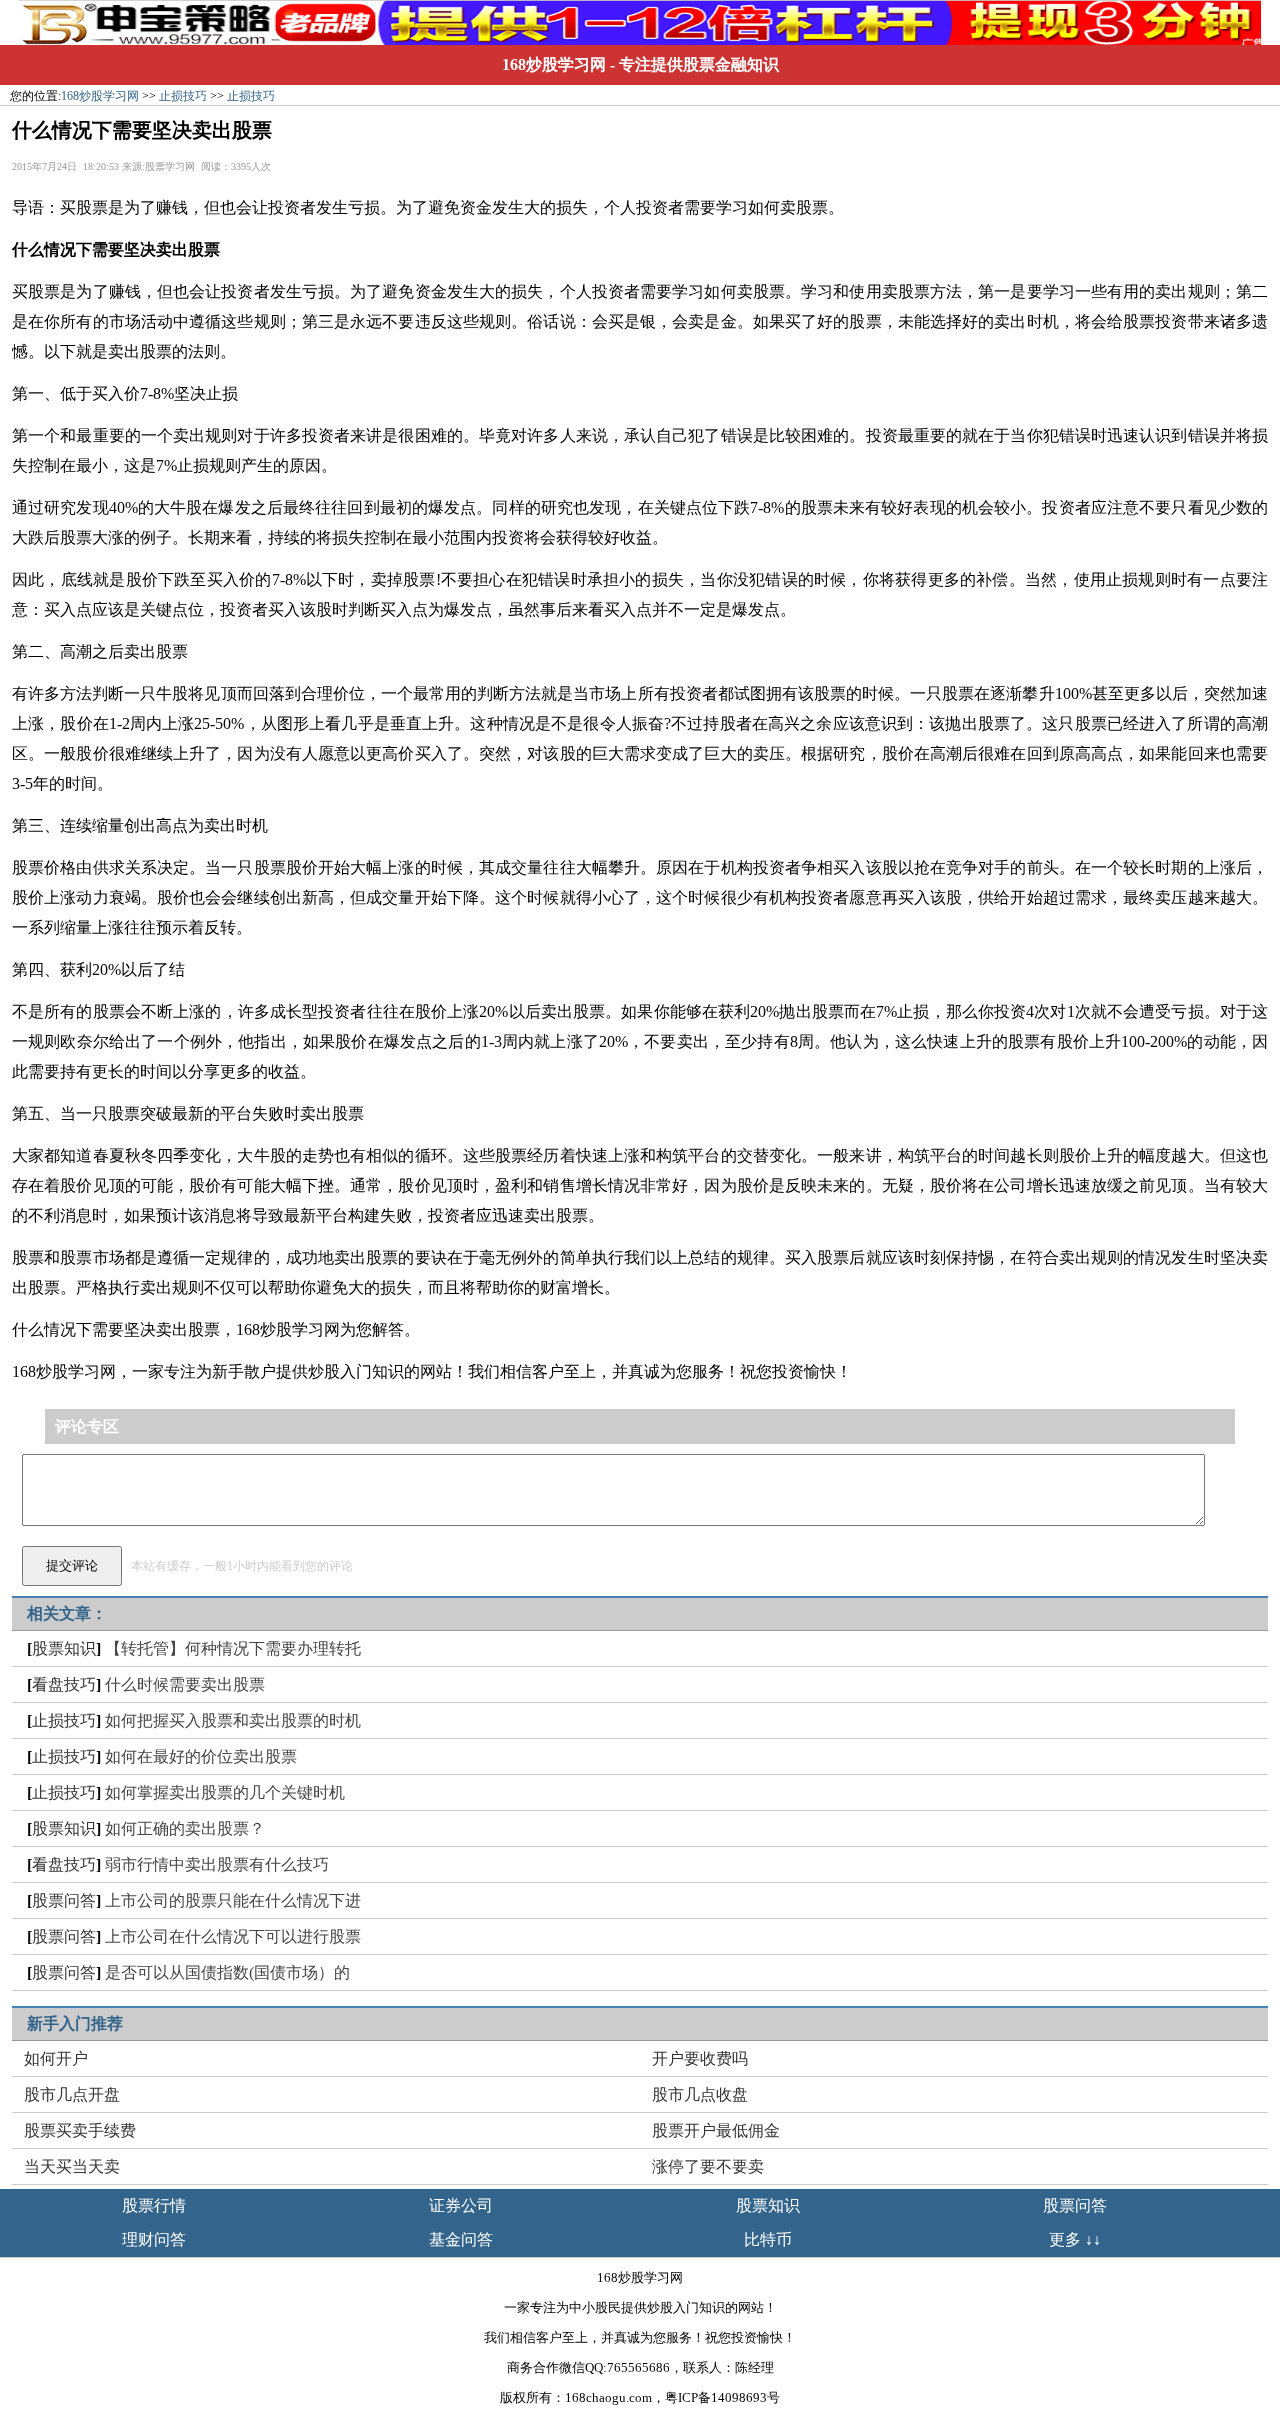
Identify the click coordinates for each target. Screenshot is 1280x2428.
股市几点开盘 (72, 2094)
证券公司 (461, 2205)
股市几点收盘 (700, 2094)
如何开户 (56, 2058)
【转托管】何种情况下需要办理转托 (233, 1648)
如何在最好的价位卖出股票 (201, 1756)
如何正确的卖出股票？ (185, 1828)
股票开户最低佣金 (716, 2130)
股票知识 (64, 1648)
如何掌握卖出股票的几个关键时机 (225, 1792)
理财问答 (154, 2239)
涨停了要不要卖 (708, 2166)
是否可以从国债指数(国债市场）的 (227, 1972)
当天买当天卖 (72, 2166)
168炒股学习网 (554, 64)
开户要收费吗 (700, 2058)
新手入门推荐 (75, 2023)
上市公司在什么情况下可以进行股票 (233, 1936)
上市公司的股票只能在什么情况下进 (233, 1900)
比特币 (768, 2239)
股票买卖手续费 (80, 2130)
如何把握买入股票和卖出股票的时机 (233, 1720)
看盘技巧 (64, 1684)
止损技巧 (183, 96)
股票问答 (64, 1900)
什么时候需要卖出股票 (185, 1684)
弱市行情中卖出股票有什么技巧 (217, 1864)
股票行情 (154, 2205)
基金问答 (461, 2239)
